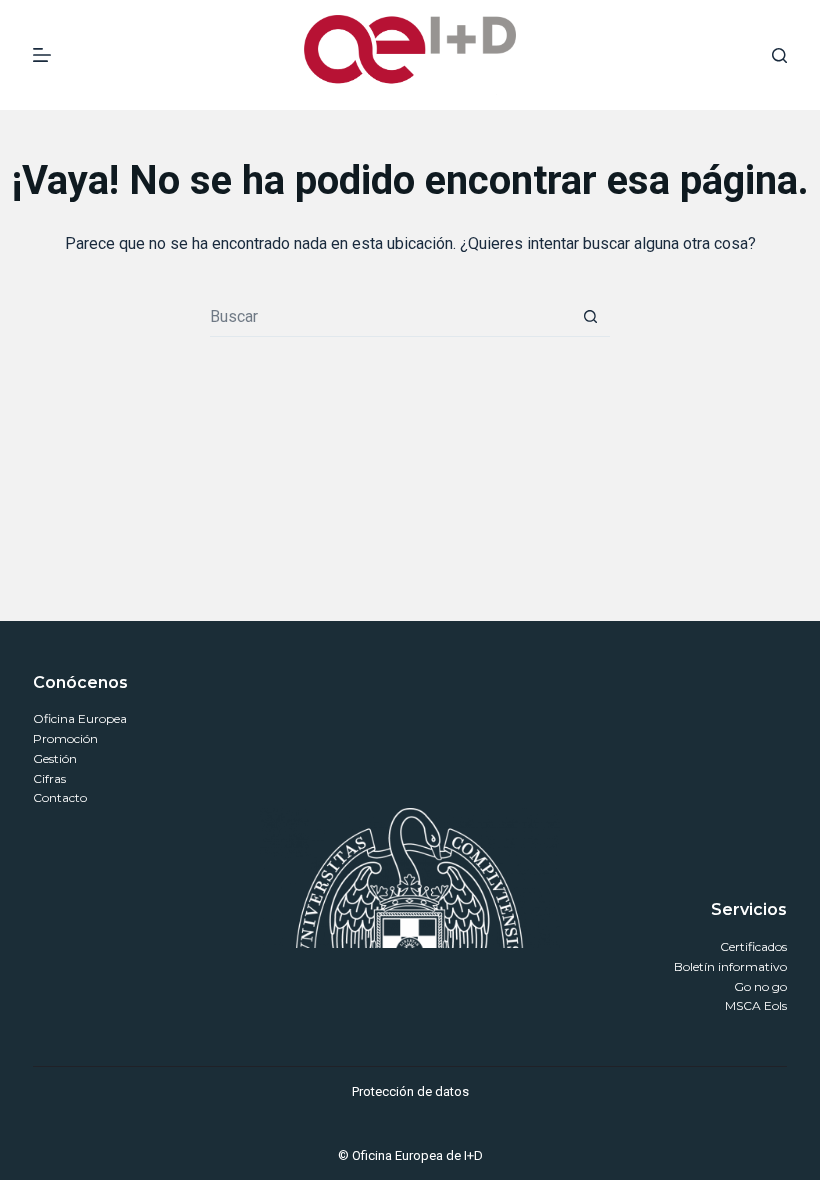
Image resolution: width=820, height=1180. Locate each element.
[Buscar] (779, 55)
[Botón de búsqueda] (590, 317)
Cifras (49, 778)
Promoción (65, 738)
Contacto (60, 797)
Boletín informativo (730, 966)
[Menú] (42, 55)
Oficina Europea (80, 718)
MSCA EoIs (756, 1005)
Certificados (753, 946)
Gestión (55, 758)
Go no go (760, 986)
